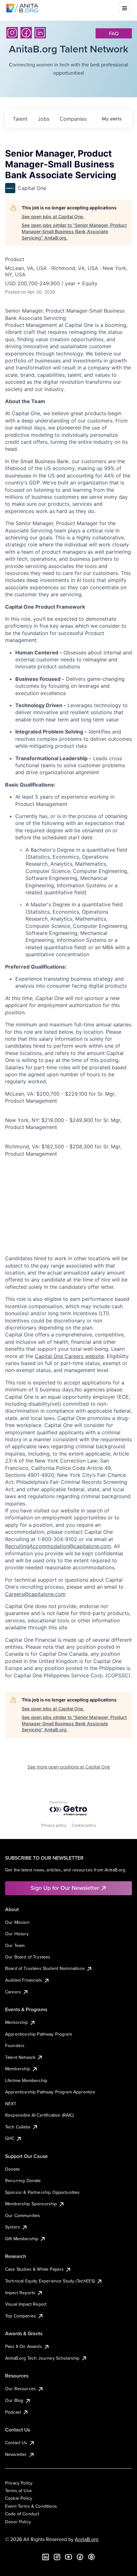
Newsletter (16, 2454)
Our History (17, 1934)
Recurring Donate (23, 2180)
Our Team (15, 1945)
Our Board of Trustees (28, 1957)
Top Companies (21, 2316)
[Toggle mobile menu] (125, 8)
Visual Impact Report (26, 2304)
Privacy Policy (19, 2483)
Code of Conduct (22, 2514)
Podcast (13, 2412)
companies (73, 119)
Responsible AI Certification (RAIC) (40, 2115)
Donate (12, 2169)
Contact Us (16, 2443)
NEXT (11, 2104)
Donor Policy (18, 2522)
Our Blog (14, 2400)
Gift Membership (22, 2239)
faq (114, 33)
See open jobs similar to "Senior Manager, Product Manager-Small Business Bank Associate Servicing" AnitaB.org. (74, 231)
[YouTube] (68, 2557)
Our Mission (17, 1922)
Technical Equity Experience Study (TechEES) (50, 2281)
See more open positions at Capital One (69, 1767)
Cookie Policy (19, 2498)
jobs (43, 119)
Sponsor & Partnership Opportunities (43, 2192)
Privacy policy (54, 1825)
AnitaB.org (87, 2539)
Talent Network (20, 2057)
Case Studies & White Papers (34, 2269)
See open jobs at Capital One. (53, 216)
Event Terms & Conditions (31, 2506)
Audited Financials (24, 1980)
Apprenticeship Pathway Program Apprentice (50, 2092)
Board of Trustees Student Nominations (45, 1968)
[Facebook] (26, 33)
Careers (13, 1992)
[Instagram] (12, 33)
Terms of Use (18, 2491)
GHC (10, 2138)
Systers (13, 2227)
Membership (18, 2069)
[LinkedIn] (40, 33)
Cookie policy (84, 1825)
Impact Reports (20, 2293)
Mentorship (17, 2022)
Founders (15, 2045)
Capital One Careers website (69, 1356)
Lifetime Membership (26, 2080)
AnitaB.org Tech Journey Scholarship (42, 2358)
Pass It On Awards (24, 2346)
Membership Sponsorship (31, 2204)
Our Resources (21, 2389)
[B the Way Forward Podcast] (91, 2557)
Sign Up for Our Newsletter (65, 1888)
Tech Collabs (18, 2127)
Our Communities (23, 2215)
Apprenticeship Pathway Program (39, 2034)
